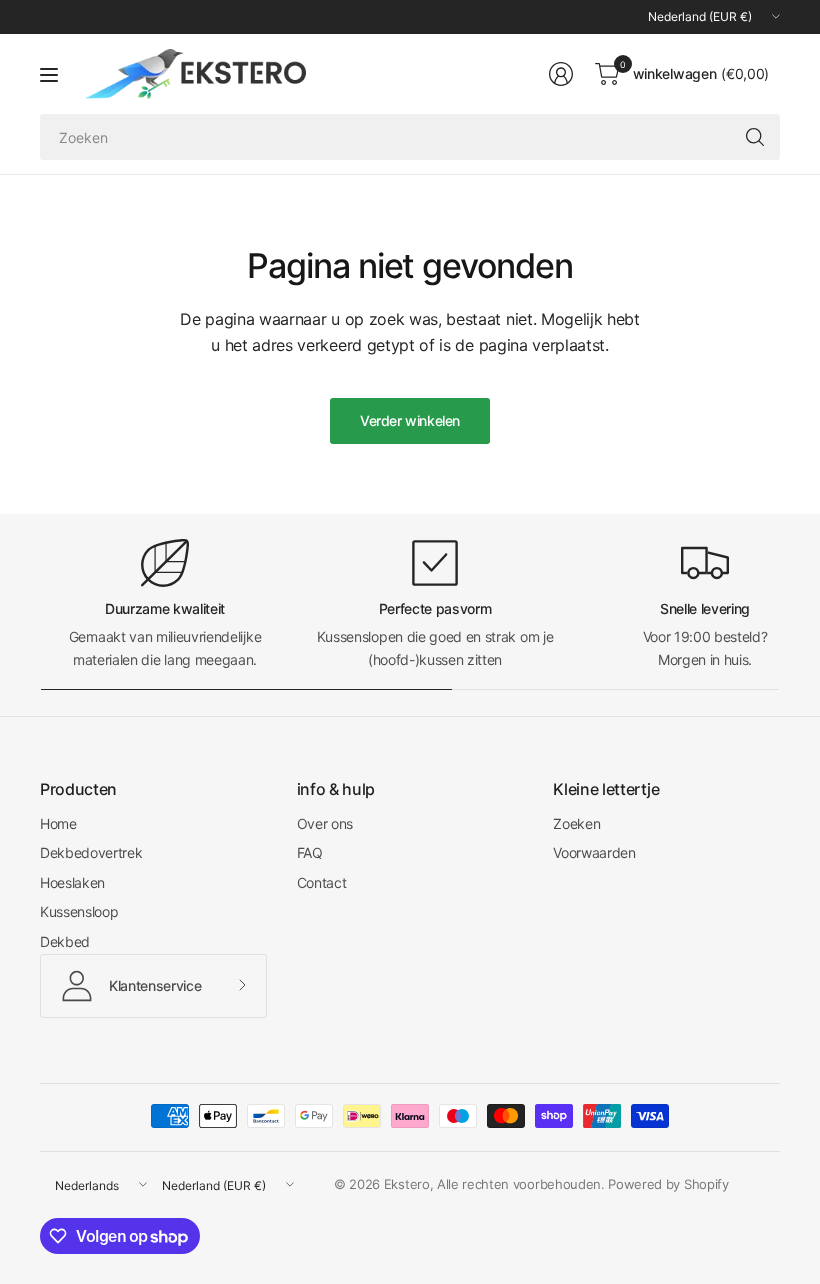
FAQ (310, 852)
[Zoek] (755, 137)
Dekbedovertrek (91, 852)
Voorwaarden (594, 852)
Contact (322, 882)
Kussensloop (79, 911)
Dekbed (65, 941)
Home (58, 823)
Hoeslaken (72, 882)
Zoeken (576, 823)
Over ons (325, 823)
